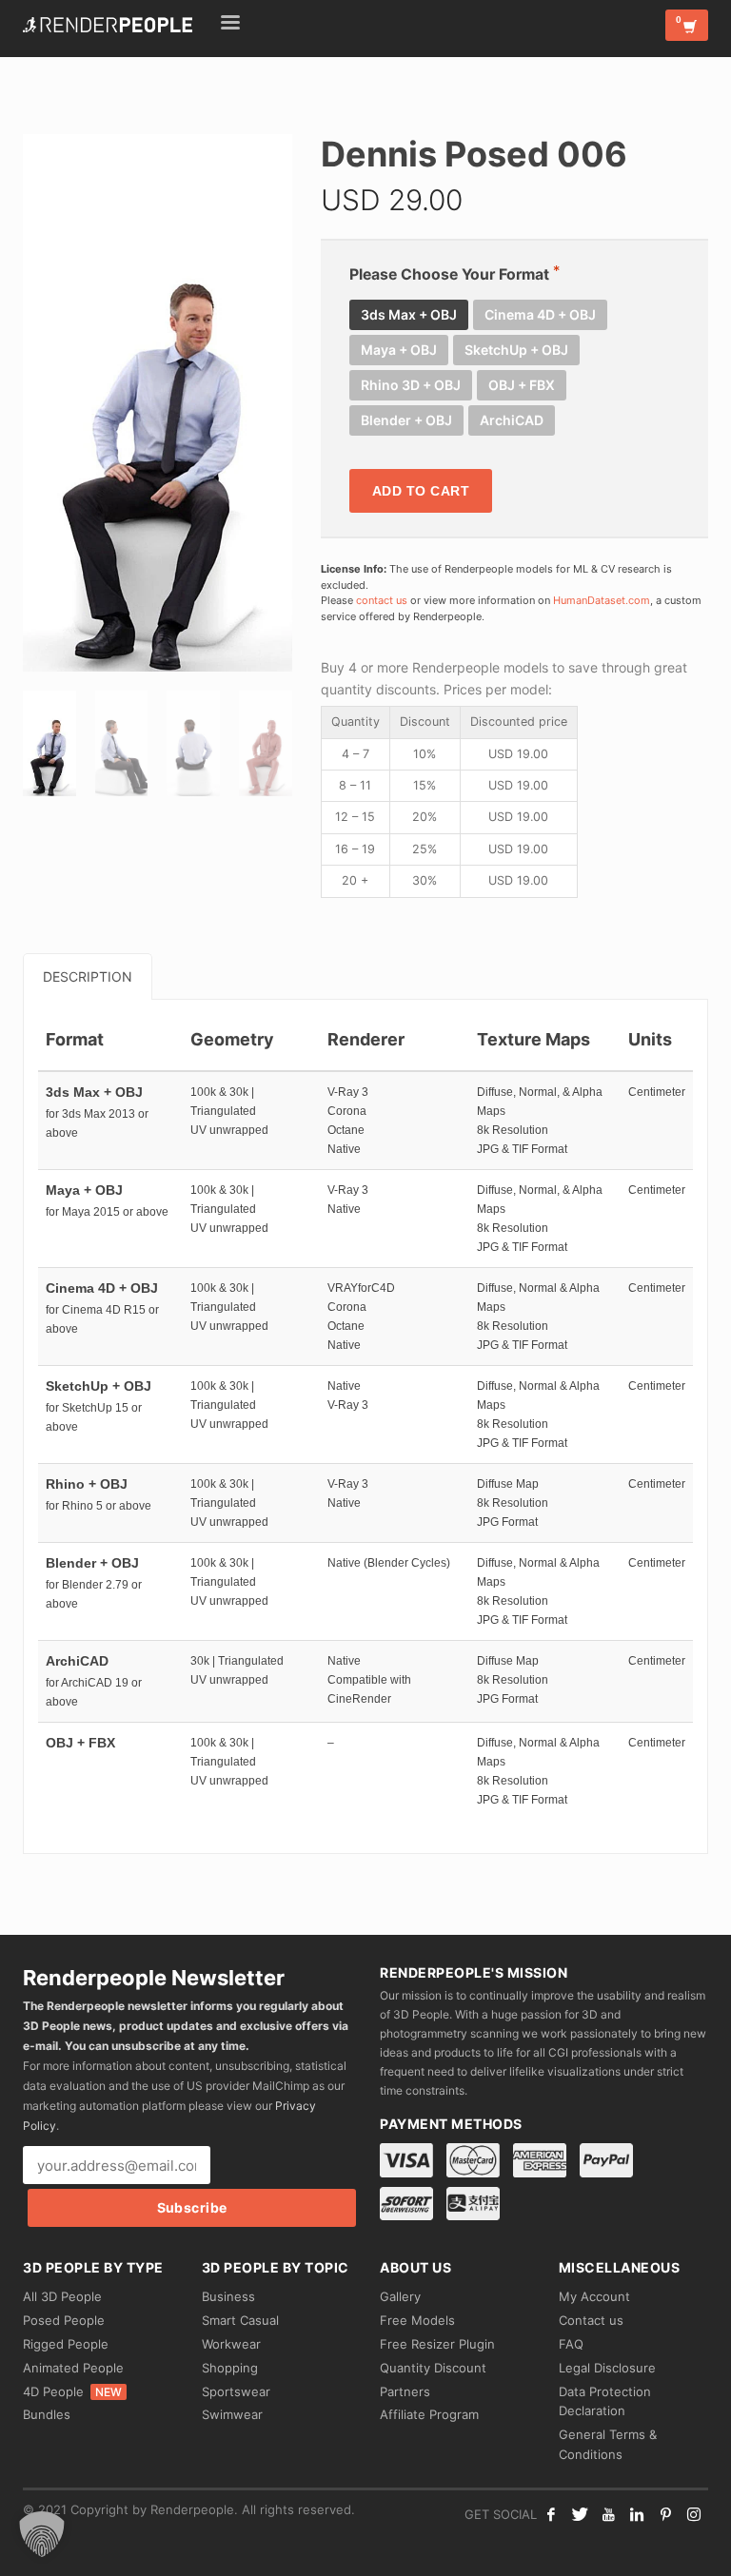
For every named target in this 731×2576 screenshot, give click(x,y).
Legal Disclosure (607, 2368)
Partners (405, 2391)
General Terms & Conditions (608, 2444)
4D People (72, 2391)
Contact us (591, 2320)
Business (228, 2296)
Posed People (64, 2320)
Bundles (47, 2414)
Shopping (230, 2368)
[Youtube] (608, 2514)
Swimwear (232, 2414)
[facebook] (551, 2514)
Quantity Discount (433, 2368)
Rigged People (66, 2344)
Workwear (231, 2344)
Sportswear (236, 2391)
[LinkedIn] (637, 2514)
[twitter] (580, 2514)
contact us (382, 600)
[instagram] (694, 2514)
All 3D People (62, 2296)
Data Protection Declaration (605, 2401)
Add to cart (421, 491)
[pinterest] (665, 2514)
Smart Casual (240, 2320)
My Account (594, 2296)
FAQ (571, 2344)
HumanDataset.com (602, 600)
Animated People (73, 2368)
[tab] (88, 976)
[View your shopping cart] (687, 25)
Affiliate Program (429, 2414)
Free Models (417, 2320)
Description (88, 976)
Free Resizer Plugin (437, 2344)
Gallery (400, 2296)
